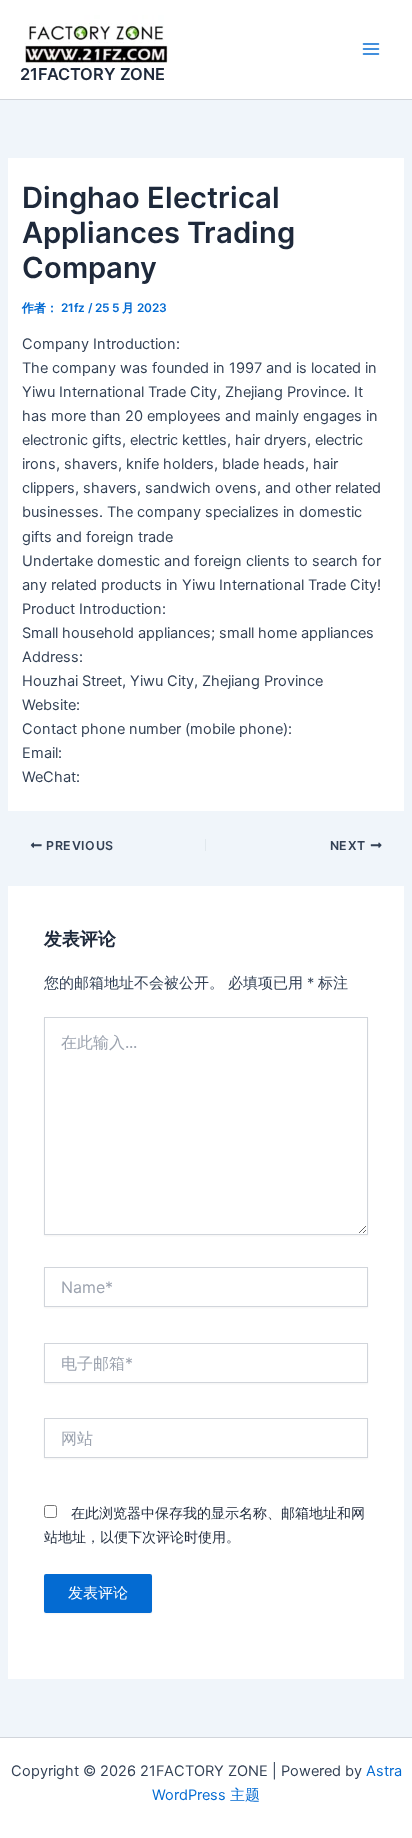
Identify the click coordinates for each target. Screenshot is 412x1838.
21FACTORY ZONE (92, 74)
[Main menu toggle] (371, 49)
